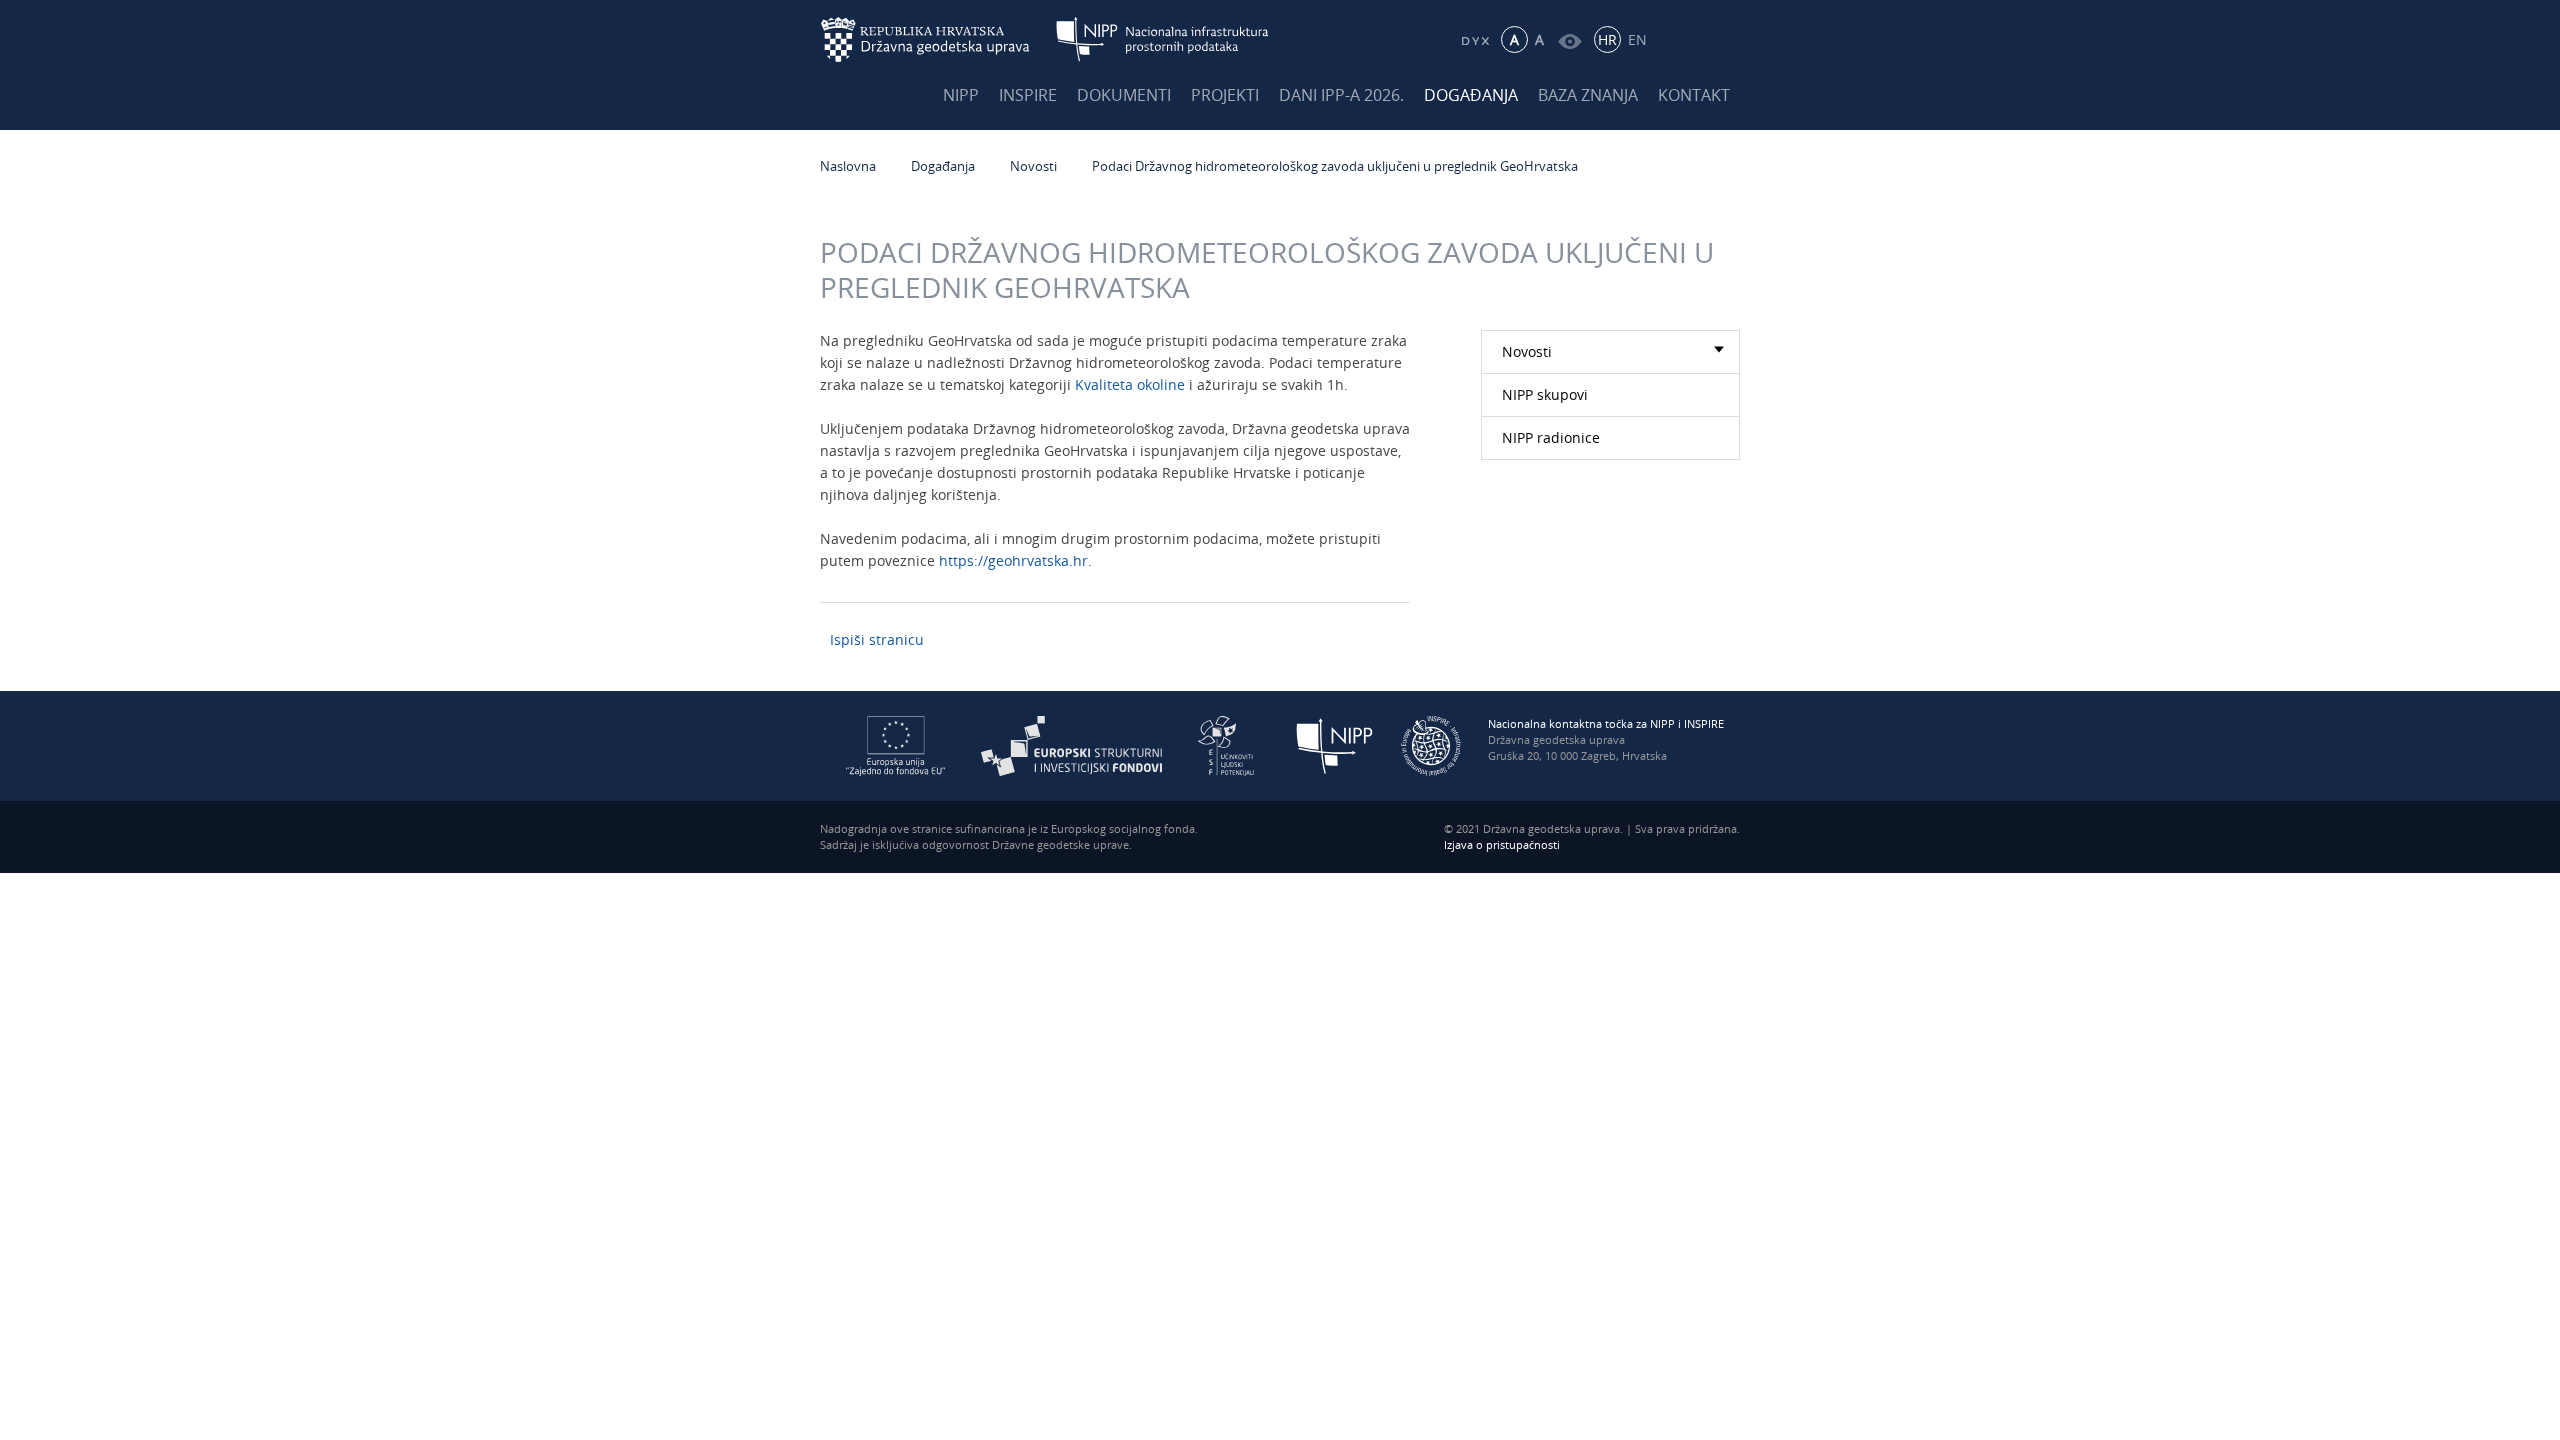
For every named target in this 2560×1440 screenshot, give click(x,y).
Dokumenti (1124, 95)
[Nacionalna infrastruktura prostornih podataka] (1162, 39)
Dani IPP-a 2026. (1341, 95)
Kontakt (1694, 95)
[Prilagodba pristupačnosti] (1569, 39)
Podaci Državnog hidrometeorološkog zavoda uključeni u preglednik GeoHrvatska (1336, 166)
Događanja (1471, 95)
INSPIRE (1028, 95)
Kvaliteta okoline (1130, 384)
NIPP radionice (1551, 437)
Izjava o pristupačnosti (1502, 844)
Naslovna (848, 166)
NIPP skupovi (1545, 394)
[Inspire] (1431, 744)
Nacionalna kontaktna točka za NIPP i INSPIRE (1606, 723)
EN (1637, 39)
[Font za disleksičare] (1474, 39)
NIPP (961, 95)
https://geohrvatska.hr (1013, 560)
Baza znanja (1588, 95)
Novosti (1033, 166)
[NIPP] (1335, 744)
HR (1607, 39)
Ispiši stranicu (877, 639)
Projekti (1225, 95)
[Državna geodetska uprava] (938, 39)
